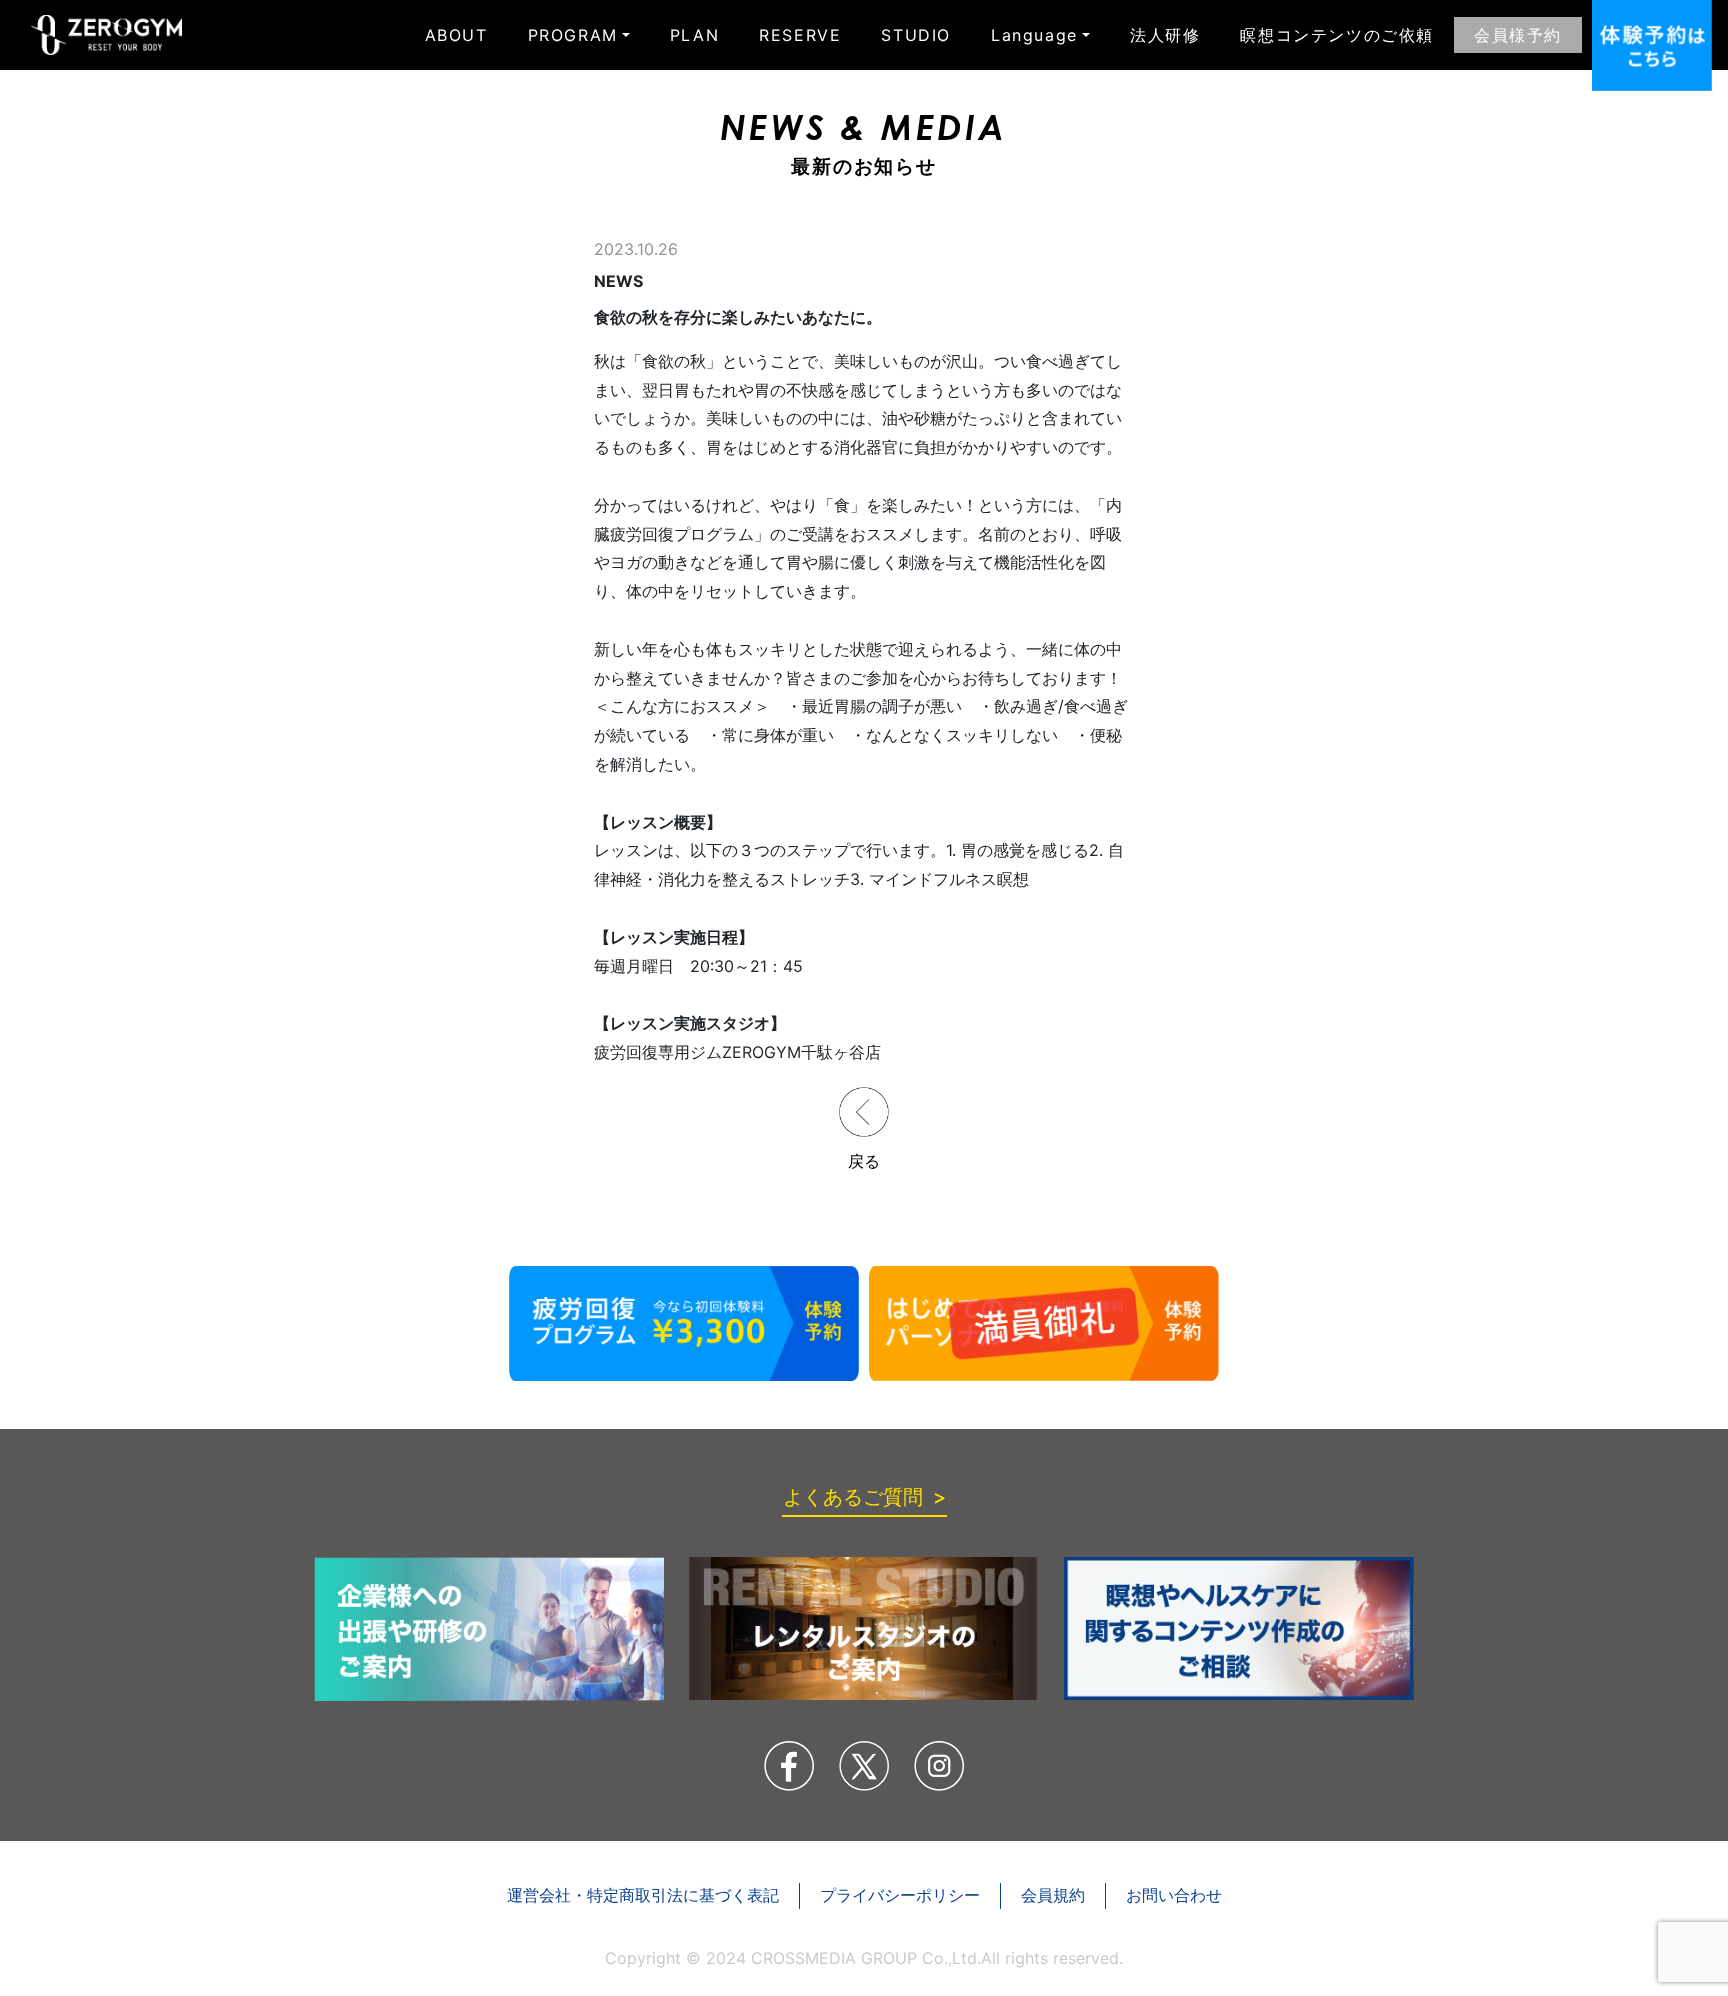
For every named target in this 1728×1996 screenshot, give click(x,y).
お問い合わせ (1174, 1895)
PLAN (694, 35)
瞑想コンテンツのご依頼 (1337, 35)
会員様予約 (1518, 35)
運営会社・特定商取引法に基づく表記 (643, 1895)
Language (1034, 35)
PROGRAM (573, 35)
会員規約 (1053, 1895)
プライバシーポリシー (900, 1895)
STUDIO (916, 35)
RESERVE (800, 35)
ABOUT (456, 35)
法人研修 (1165, 35)
